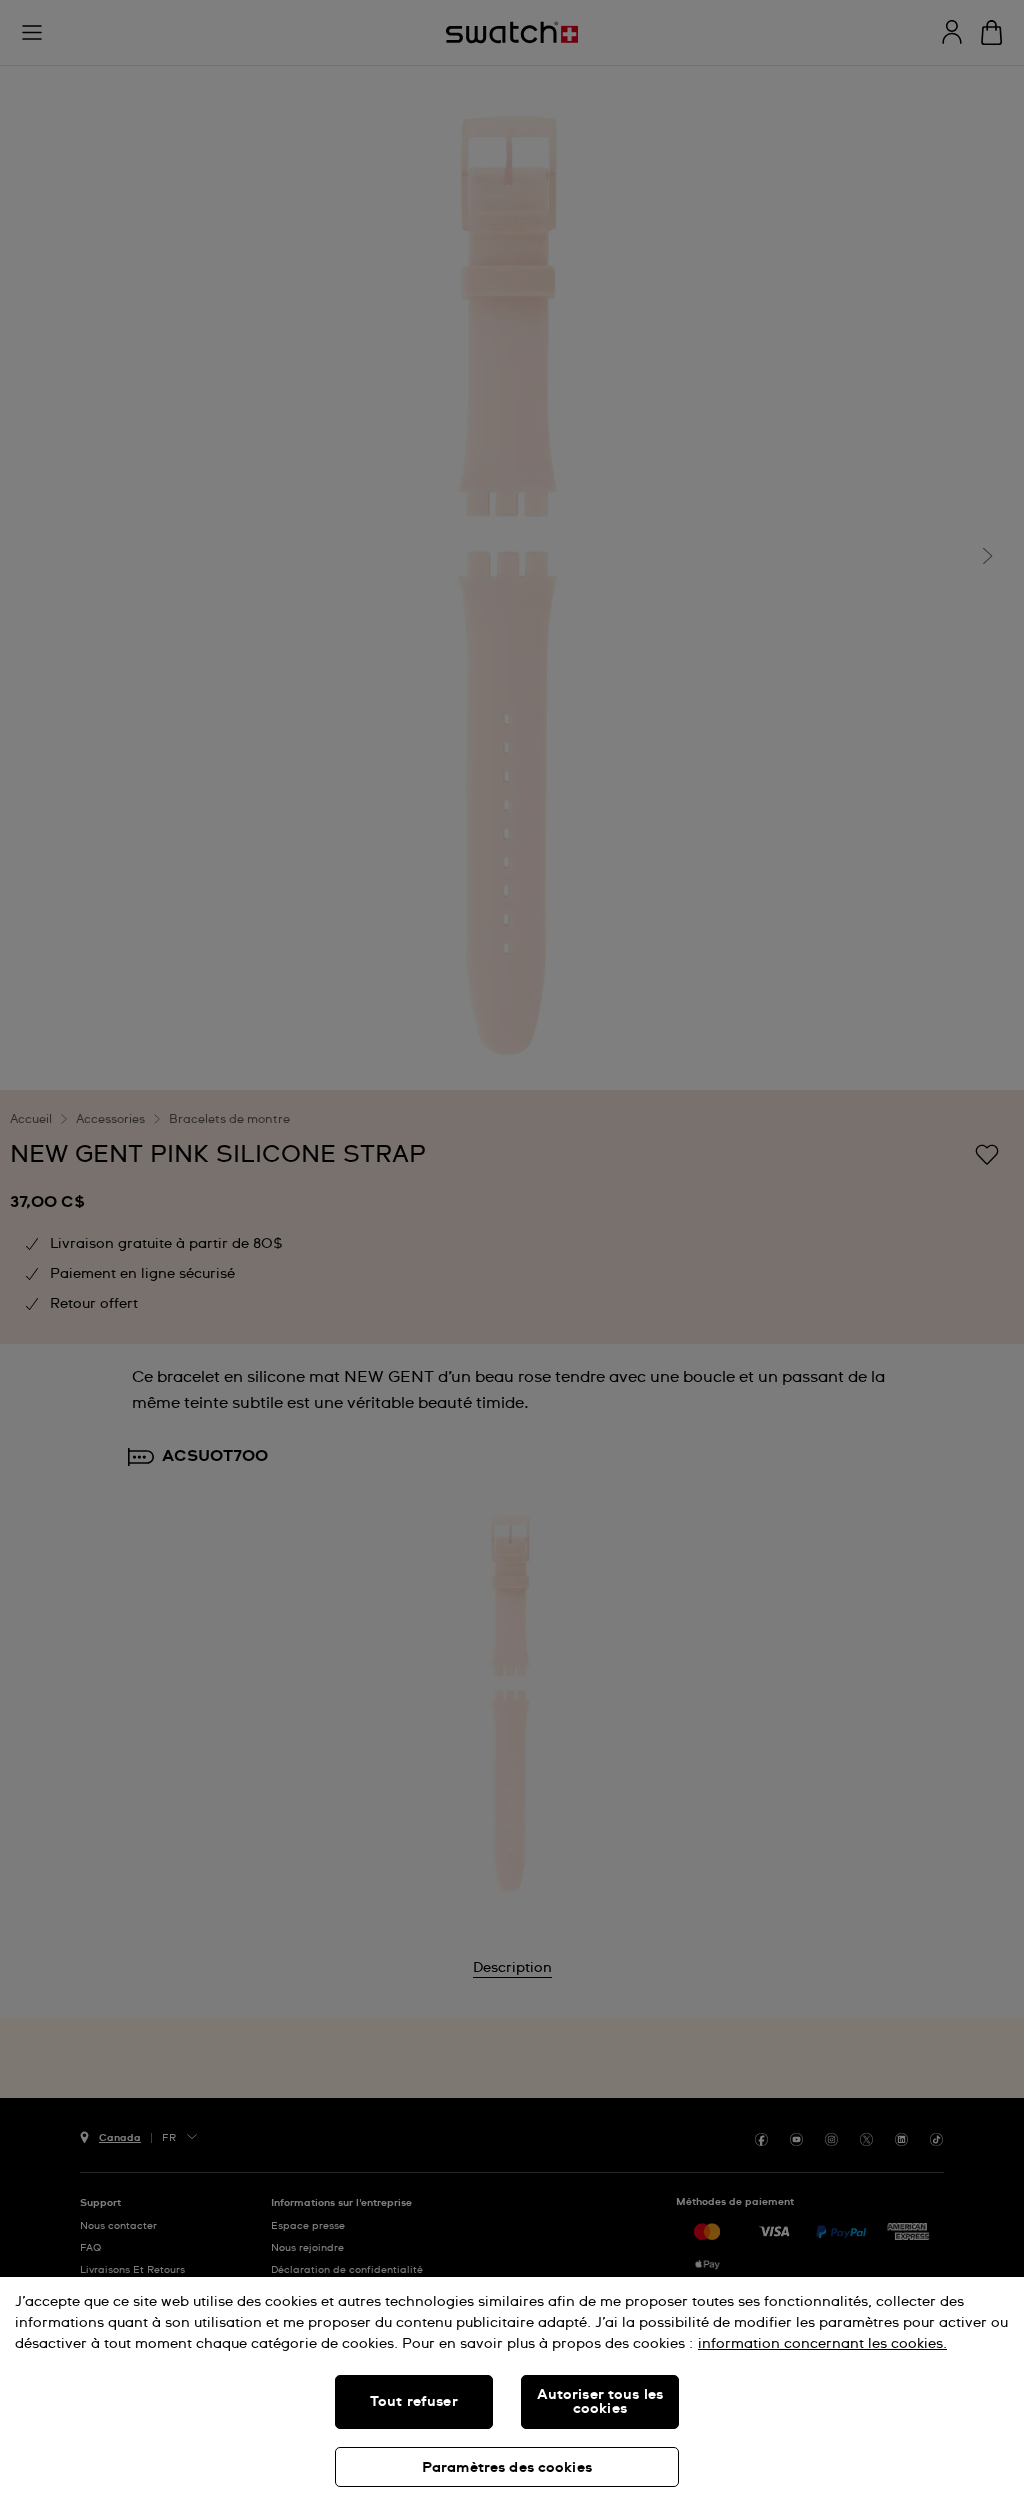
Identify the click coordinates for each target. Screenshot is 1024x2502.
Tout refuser (414, 2402)
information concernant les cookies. (822, 2344)
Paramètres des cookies (507, 2468)
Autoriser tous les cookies (600, 2402)
